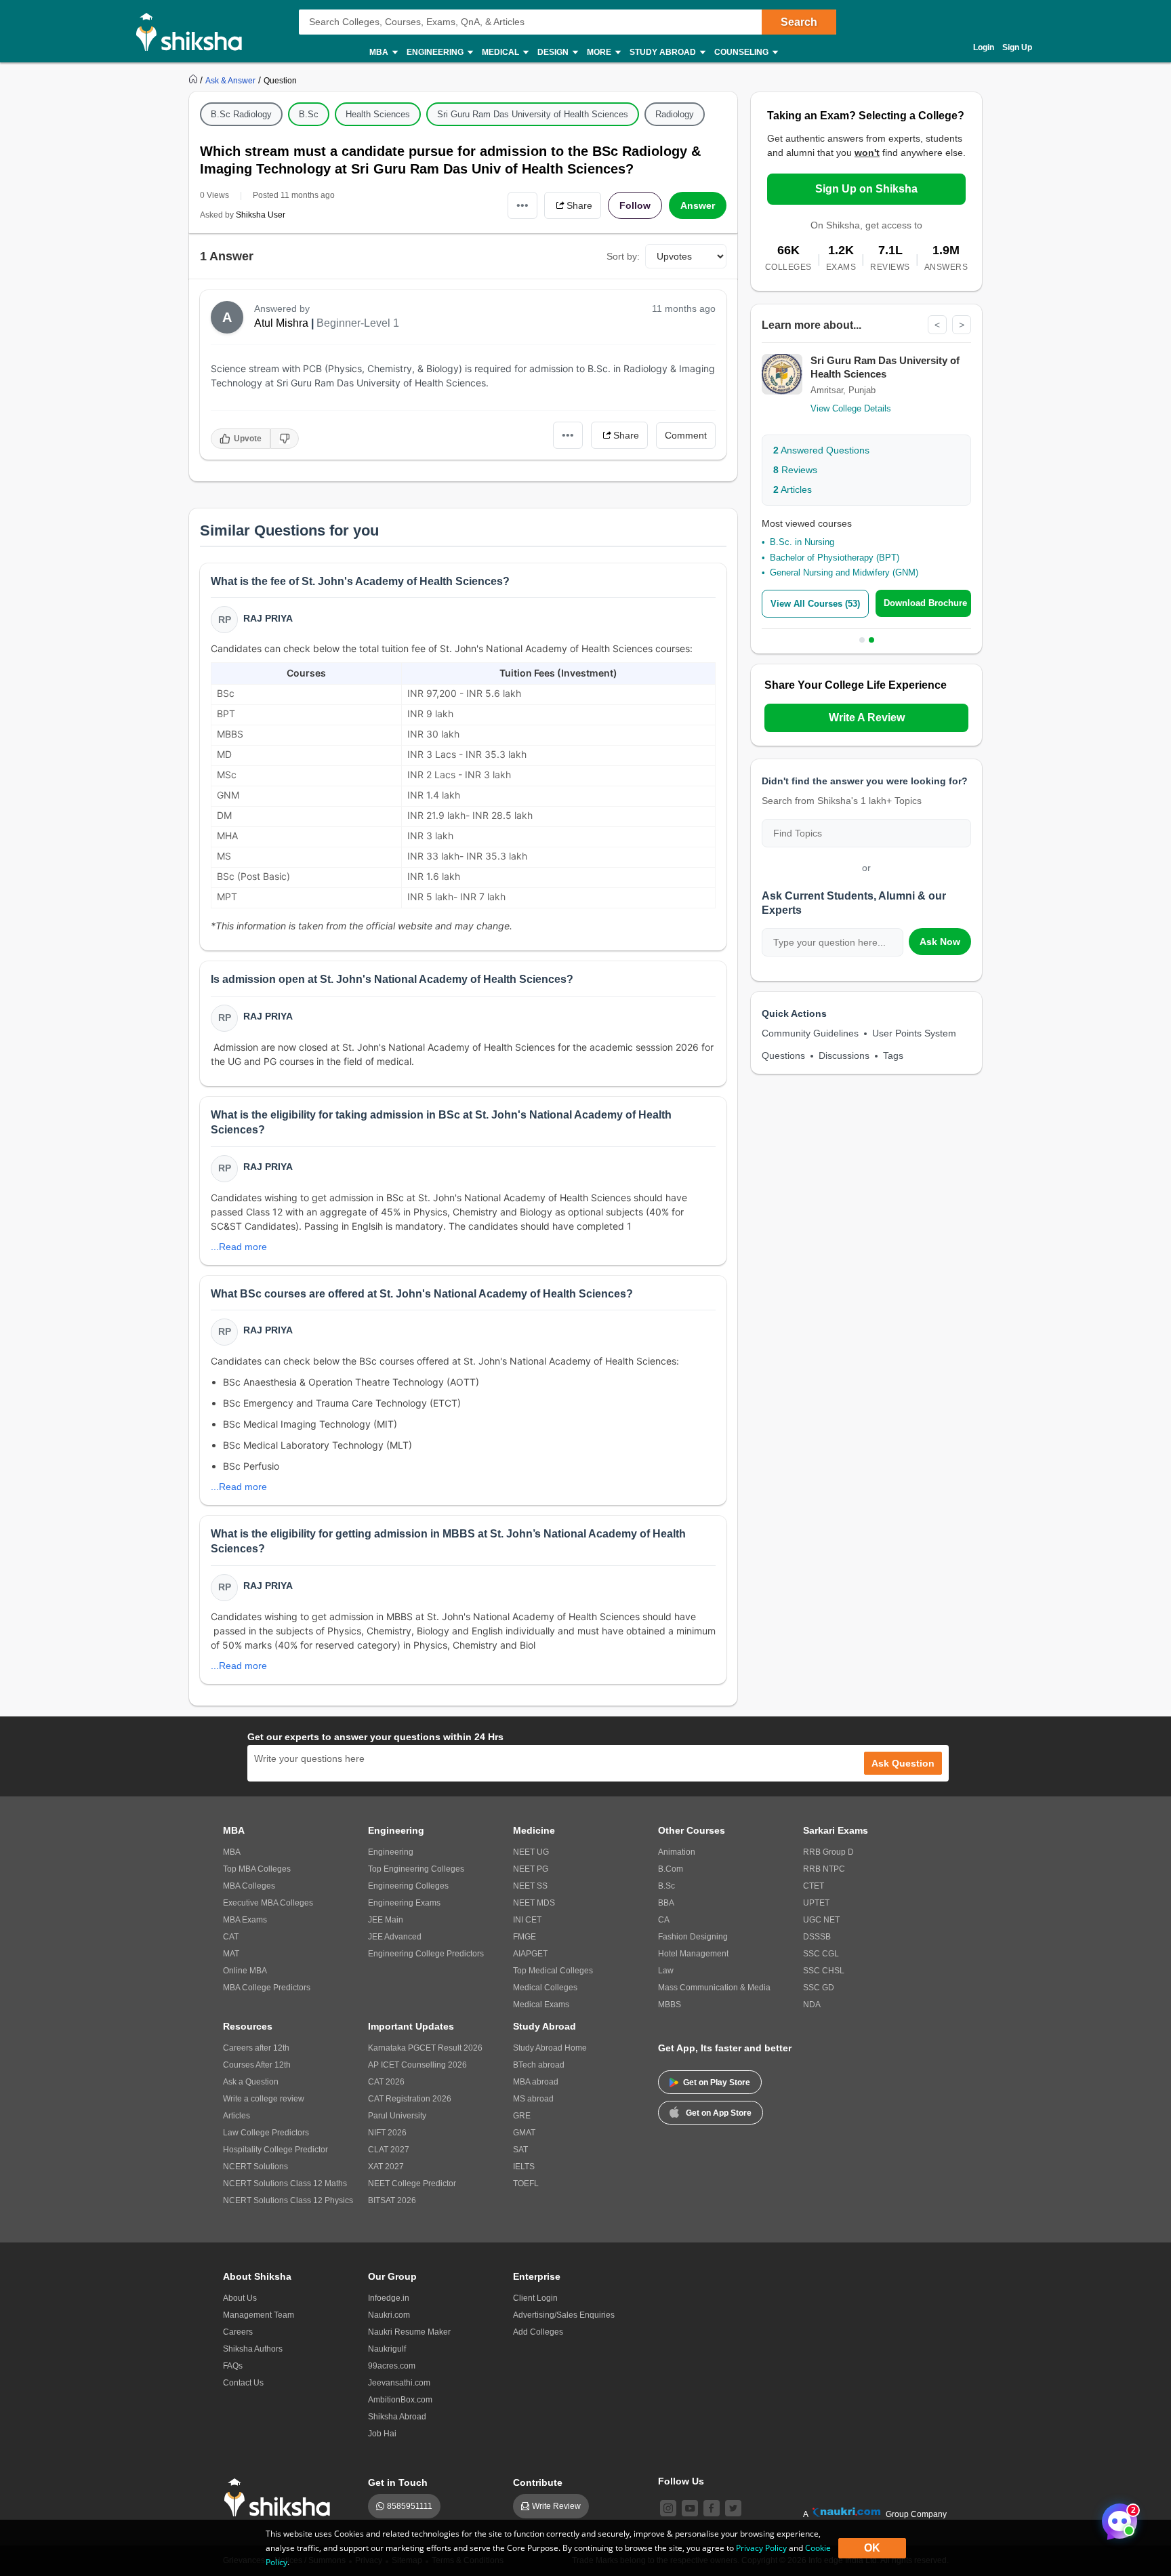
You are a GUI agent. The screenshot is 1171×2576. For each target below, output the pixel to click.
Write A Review (867, 718)
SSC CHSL (824, 1971)
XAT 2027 (386, 2167)
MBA (232, 1852)
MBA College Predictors (267, 1988)
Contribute (538, 2482)
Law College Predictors (266, 2133)
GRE (522, 2116)
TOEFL (526, 2183)
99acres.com (392, 2366)
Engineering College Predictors (426, 1954)
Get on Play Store (717, 2082)
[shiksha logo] (281, 2498)
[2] (1116, 2518)
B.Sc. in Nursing (802, 542)
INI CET (527, 1920)
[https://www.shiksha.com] (194, 80)
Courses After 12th (257, 2065)
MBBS (670, 2005)
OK (872, 2548)
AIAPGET (530, 1954)
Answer (698, 205)
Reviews (795, 470)
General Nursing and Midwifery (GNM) (844, 572)
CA (664, 1920)
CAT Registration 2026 (410, 2099)
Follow (635, 205)
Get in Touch (398, 2482)
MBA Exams (245, 1920)
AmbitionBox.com (400, 2400)
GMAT (524, 2133)
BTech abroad (539, 2065)
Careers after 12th (256, 2048)
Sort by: (623, 256)
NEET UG (531, 1852)
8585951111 (410, 2506)
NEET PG (531, 1869)
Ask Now (940, 942)
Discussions (844, 1055)
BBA (666, 1903)
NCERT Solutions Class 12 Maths (285, 2183)
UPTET (816, 1903)
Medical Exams (541, 2005)
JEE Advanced (395, 1937)
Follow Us (681, 2481)
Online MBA (245, 1971)
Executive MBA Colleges (268, 1903)
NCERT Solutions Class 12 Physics (288, 2200)
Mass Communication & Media (714, 1988)
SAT (520, 2150)
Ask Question (903, 1763)
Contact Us (243, 2383)
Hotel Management (693, 1954)
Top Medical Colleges (553, 1971)
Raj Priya (268, 618)
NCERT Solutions (255, 2167)
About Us (240, 2298)
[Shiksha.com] (194, 31)
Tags (893, 1055)
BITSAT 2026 (392, 2200)
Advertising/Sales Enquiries (564, 2315)
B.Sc (309, 114)
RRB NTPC (824, 1869)
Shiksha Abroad (397, 2417)
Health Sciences (378, 114)
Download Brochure (925, 603)
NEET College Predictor (412, 2183)
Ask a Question (251, 2082)
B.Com (671, 1869)
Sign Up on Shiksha (866, 189)
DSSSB (817, 1937)
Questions (783, 1055)
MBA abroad (536, 2082)
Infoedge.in (389, 2298)
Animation (677, 1852)
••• (522, 205)
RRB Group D (828, 1852)
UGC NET (821, 1920)
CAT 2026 (386, 2082)
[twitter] (733, 2508)
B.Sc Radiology (241, 114)
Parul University (397, 2116)
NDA (812, 2005)
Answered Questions (821, 450)
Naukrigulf (387, 2349)
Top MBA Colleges (257, 1869)
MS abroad (533, 2099)
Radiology (675, 114)
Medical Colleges (545, 1988)
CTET (814, 1886)
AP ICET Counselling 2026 (417, 2065)
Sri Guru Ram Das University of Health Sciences (533, 114)
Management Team (259, 2315)
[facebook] (712, 2508)
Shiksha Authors (253, 2349)
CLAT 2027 (389, 2150)
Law (666, 1971)
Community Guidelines (810, 1033)
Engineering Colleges (408, 1886)
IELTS (524, 2167)
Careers (238, 2332)
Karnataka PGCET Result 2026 (425, 2048)
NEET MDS (534, 1903)
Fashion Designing (693, 1937)
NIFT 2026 (387, 2133)
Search (799, 22)
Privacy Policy (761, 2548)
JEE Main (386, 1920)
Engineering (391, 1852)
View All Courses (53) (815, 604)
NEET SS (530, 1886)
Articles (793, 489)
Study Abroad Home (550, 2048)
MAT (231, 1954)
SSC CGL (821, 1954)
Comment (686, 435)
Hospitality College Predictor (275, 2150)
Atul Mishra (281, 323)
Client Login (535, 2298)
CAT (231, 1937)
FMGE (525, 1937)
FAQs (233, 2366)
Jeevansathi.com (399, 2383)
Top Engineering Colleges (416, 1869)
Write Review (556, 2506)
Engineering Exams (404, 1903)
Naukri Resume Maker (409, 2332)
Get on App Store (719, 2113)
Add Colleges (538, 2332)
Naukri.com (389, 2315)
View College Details (851, 408)
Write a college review (264, 2099)
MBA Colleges (249, 1886)
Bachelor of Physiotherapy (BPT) (835, 558)
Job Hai (382, 2434)
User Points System (914, 1033)
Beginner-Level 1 (358, 323)
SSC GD (819, 1988)
